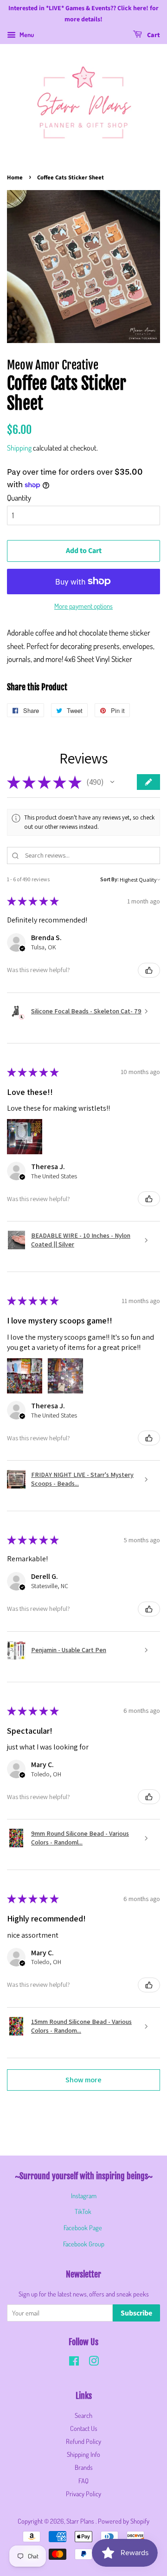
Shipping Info (83, 2454)
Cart (153, 35)
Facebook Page (83, 2227)
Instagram (84, 2195)
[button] (112, 782)
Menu (26, 35)
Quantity (19, 498)
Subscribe (136, 2313)
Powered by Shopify (124, 2521)
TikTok (83, 2211)
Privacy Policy (83, 2493)
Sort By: (109, 879)
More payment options (83, 606)
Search (83, 2415)
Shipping (19, 448)
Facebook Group (84, 2244)
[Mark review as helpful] (149, 970)
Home (15, 178)
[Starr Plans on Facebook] (74, 2362)
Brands (84, 2467)
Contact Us (84, 2428)
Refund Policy (83, 2441)
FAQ (83, 2481)
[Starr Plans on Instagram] (94, 2362)
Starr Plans (81, 2521)
